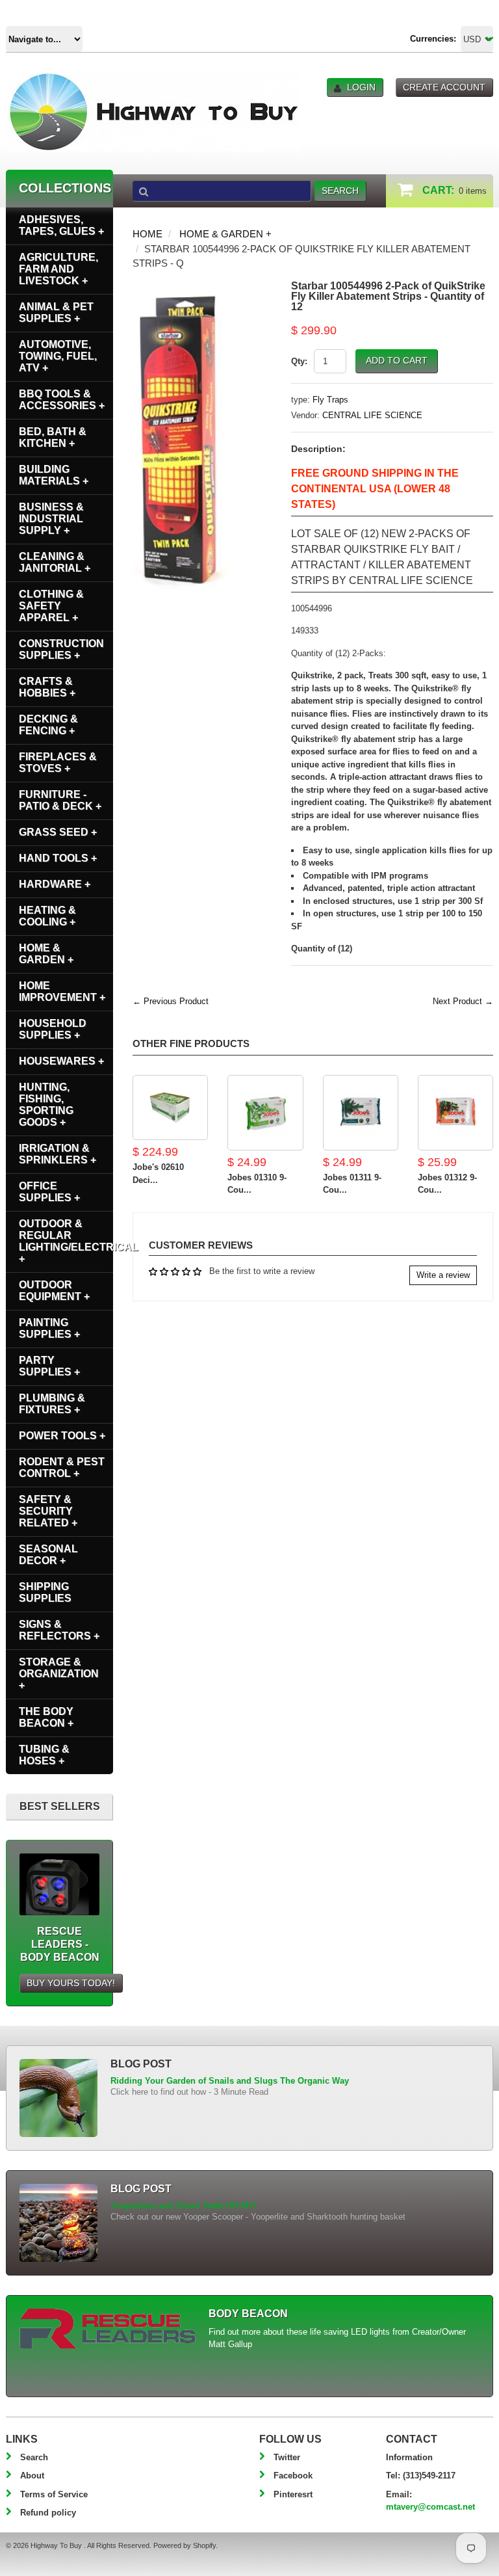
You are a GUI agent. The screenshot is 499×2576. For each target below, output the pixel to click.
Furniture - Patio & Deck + (60, 800)
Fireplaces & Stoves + (58, 763)
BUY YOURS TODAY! (71, 1983)
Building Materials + (54, 475)
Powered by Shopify (185, 2545)
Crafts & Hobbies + (47, 687)
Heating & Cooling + (47, 916)
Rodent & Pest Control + (62, 1467)
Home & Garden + (225, 234)
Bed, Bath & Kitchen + (53, 437)
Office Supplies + (49, 1192)
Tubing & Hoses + (44, 1755)
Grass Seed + (58, 832)
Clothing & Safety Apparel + (51, 606)
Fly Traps (330, 400)
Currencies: (433, 39)
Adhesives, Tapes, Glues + (61, 225)
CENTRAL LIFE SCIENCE (372, 415)
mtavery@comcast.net (430, 2507)
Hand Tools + (58, 858)
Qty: (299, 361)
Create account (444, 87)
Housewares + (61, 1061)
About (32, 2476)
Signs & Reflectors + (59, 1630)
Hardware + (55, 884)
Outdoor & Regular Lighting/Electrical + (66, 1241)
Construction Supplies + (61, 649)
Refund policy (48, 2513)
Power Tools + (62, 1436)
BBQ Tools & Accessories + (62, 400)
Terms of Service (54, 2494)
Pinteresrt (293, 2494)
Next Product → (463, 1001)
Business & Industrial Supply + (51, 519)
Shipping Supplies (45, 1592)
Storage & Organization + (59, 1674)
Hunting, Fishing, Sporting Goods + (46, 1105)
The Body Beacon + (46, 1717)
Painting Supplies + (49, 1328)
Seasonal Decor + (48, 1555)
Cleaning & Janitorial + (55, 562)
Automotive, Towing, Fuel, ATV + (58, 356)
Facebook (293, 2476)
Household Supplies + (53, 1029)
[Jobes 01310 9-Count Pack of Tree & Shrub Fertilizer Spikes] (265, 1113)
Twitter (287, 2457)
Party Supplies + (49, 1366)
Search (34, 2457)
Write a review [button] (443, 1275)
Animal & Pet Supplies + (56, 312)
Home (147, 234)
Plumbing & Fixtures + (52, 1404)
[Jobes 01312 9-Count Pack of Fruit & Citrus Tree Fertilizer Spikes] (455, 1113)
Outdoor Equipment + (54, 1291)
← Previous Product (171, 1001)
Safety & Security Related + (48, 1511)
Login (361, 87)
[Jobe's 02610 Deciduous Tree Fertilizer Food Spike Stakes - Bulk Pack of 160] (170, 1108)
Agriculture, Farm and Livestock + (58, 269)
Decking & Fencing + (48, 725)
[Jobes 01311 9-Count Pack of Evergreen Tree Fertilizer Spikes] (361, 1113)
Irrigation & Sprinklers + (58, 1154)
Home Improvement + (62, 991)
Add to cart (397, 360)
